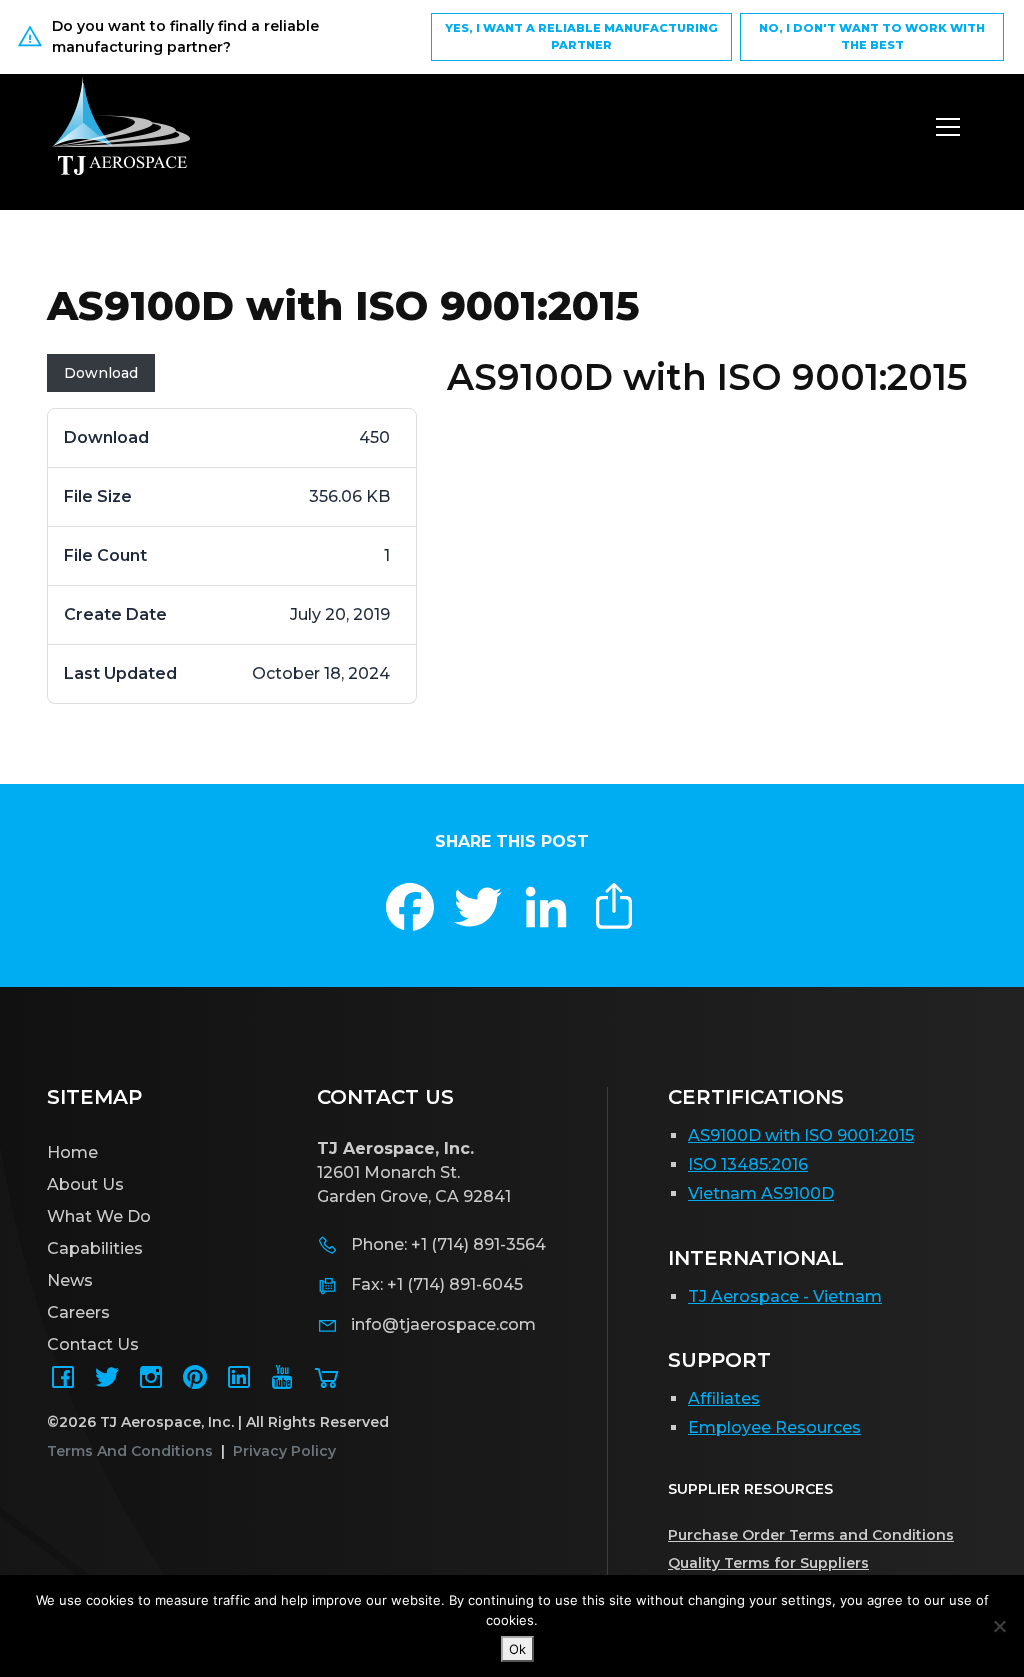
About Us (85, 1184)
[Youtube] (283, 1383)
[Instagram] (151, 1383)
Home (72, 1152)
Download (101, 373)
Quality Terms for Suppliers (768, 1563)
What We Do (99, 1216)
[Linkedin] (239, 1383)
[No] (999, 1626)
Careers (78, 1312)
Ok (517, 1649)
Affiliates (724, 1398)
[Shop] (327, 1383)
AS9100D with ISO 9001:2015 (801, 1135)
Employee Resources (774, 1427)
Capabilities (95, 1248)
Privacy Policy (284, 1451)
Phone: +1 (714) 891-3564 (448, 1244)
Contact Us (93, 1344)
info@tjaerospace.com (443, 1324)
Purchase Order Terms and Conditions (811, 1535)
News (70, 1280)
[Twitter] (107, 1383)
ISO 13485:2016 (748, 1164)
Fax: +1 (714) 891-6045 (437, 1284)
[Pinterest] (195, 1383)
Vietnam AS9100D (761, 1193)
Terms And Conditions (130, 1451)
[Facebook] (63, 1383)
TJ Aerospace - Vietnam (785, 1296)
